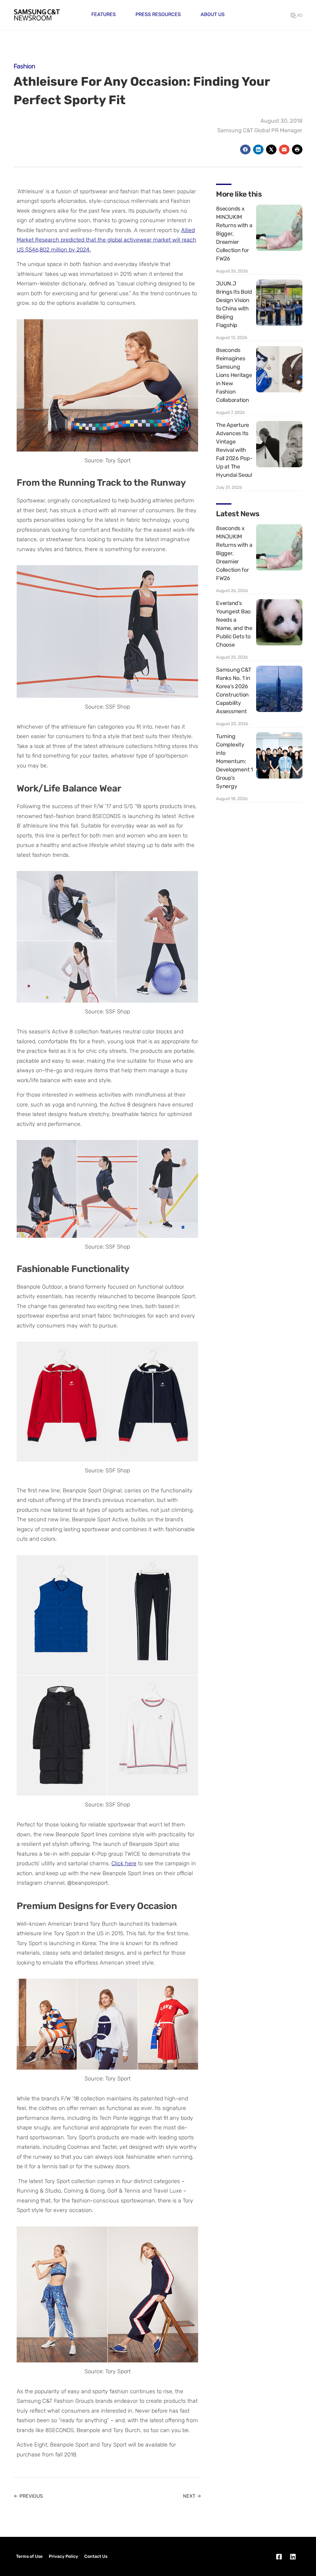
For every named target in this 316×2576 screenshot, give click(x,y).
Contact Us (96, 2556)
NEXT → (192, 2496)
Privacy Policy (63, 2556)
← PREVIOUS (28, 2496)
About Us (213, 14)
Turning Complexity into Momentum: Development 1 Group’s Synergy (235, 761)
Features (104, 14)
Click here (124, 1863)
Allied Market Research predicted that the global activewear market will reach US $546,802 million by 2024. (106, 240)
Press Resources (158, 14)
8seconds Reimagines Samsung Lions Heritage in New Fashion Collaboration (234, 375)
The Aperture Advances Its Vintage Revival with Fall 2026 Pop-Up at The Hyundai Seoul (234, 450)
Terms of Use (29, 2556)
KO (299, 15)
